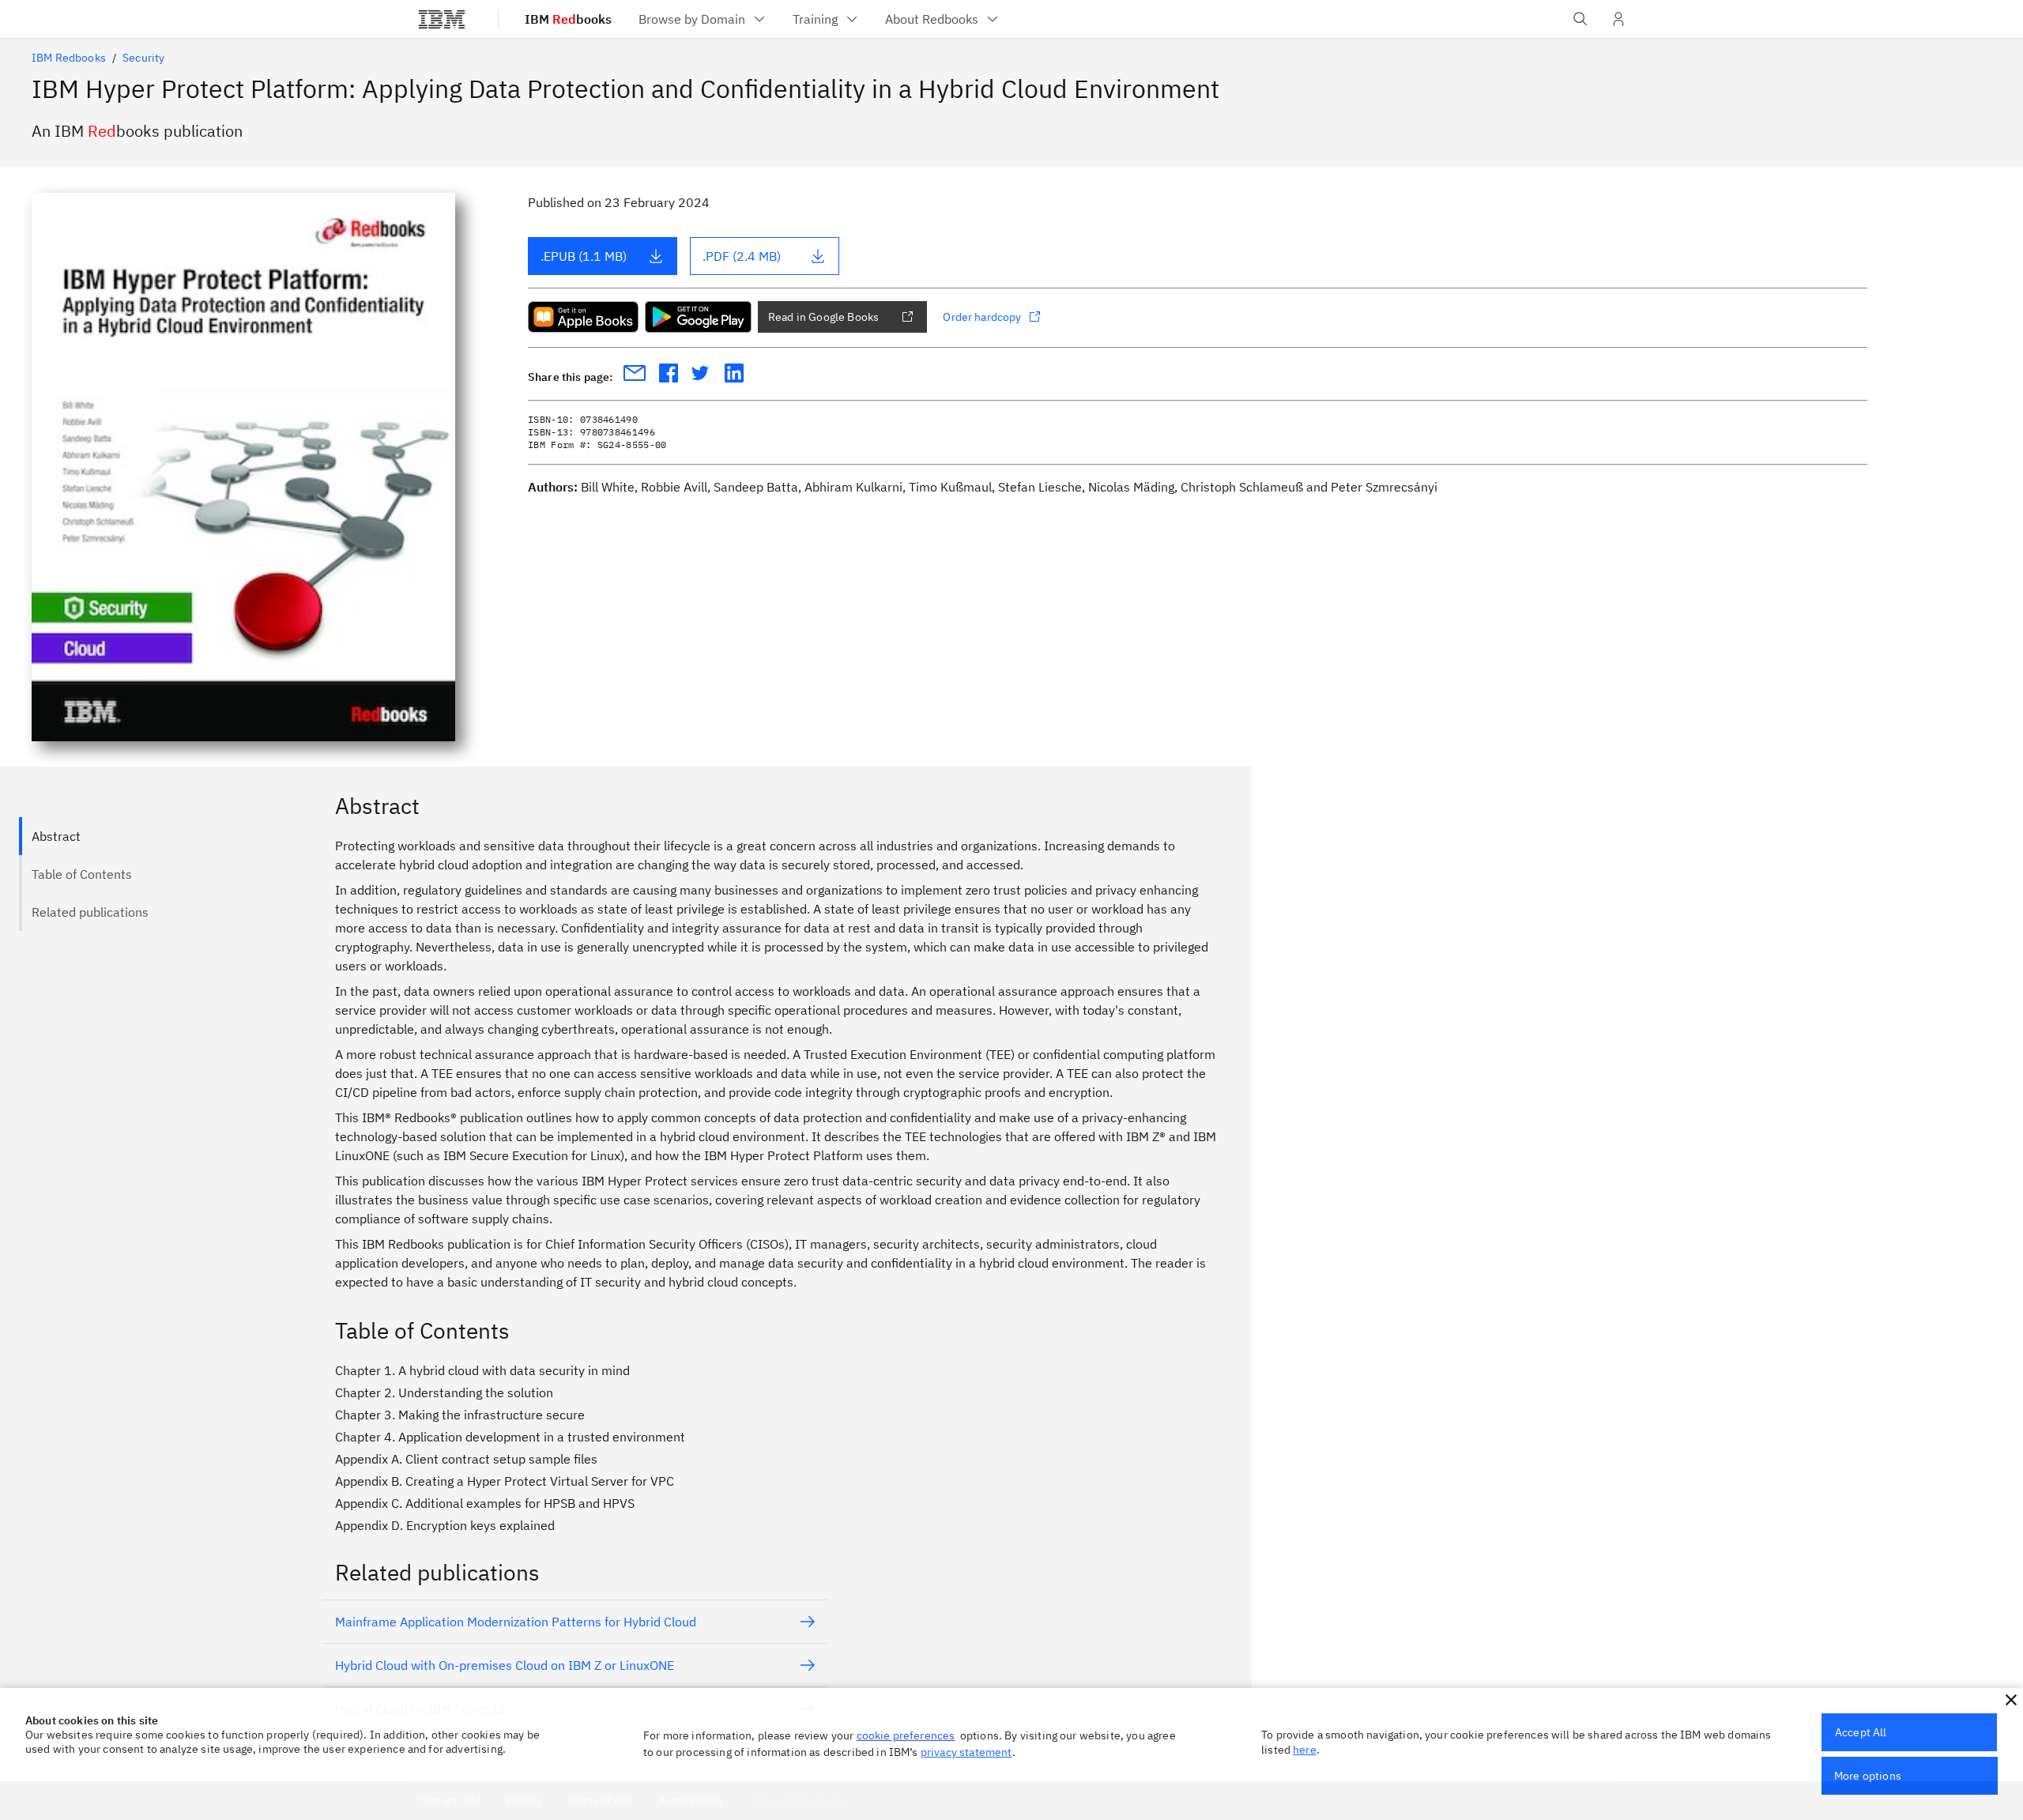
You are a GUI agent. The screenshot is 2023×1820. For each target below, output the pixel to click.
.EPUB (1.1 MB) (584, 256)
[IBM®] (442, 19)
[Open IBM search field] (1580, 19)
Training (815, 19)
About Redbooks (932, 19)
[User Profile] (1618, 19)
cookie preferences (906, 1735)
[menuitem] (703, 19)
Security (143, 58)
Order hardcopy (982, 317)
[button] (2011, 1700)
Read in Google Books (823, 317)
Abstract (56, 836)
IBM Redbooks (69, 58)
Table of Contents (82, 874)
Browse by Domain (692, 19)
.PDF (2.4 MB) (742, 256)
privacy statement (966, 1752)
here (1305, 1750)
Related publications (90, 912)
